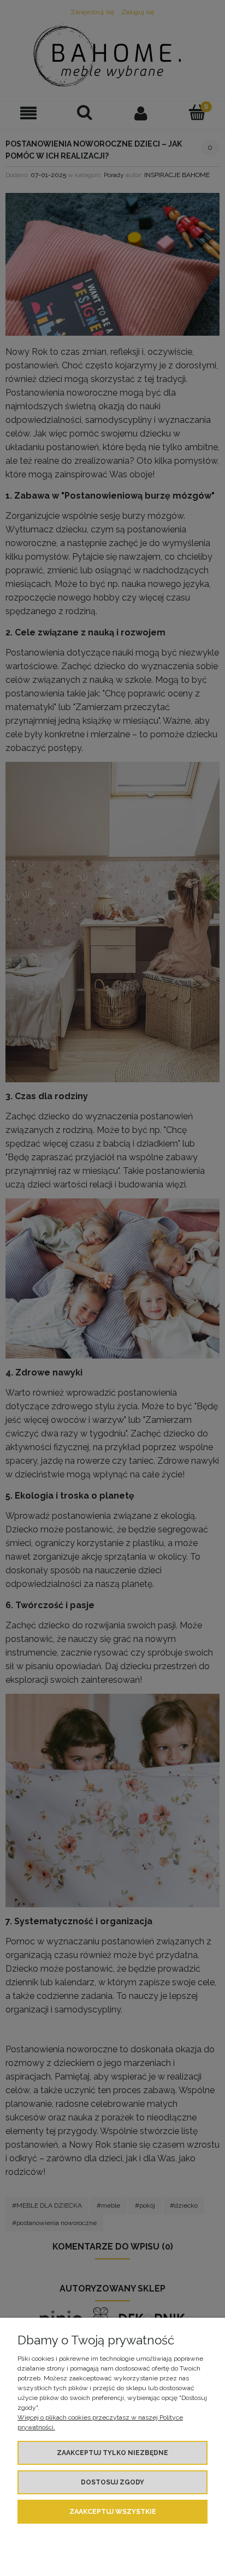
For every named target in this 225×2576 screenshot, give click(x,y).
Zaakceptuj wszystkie (113, 2512)
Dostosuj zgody (112, 2482)
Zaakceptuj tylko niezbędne (112, 2453)
